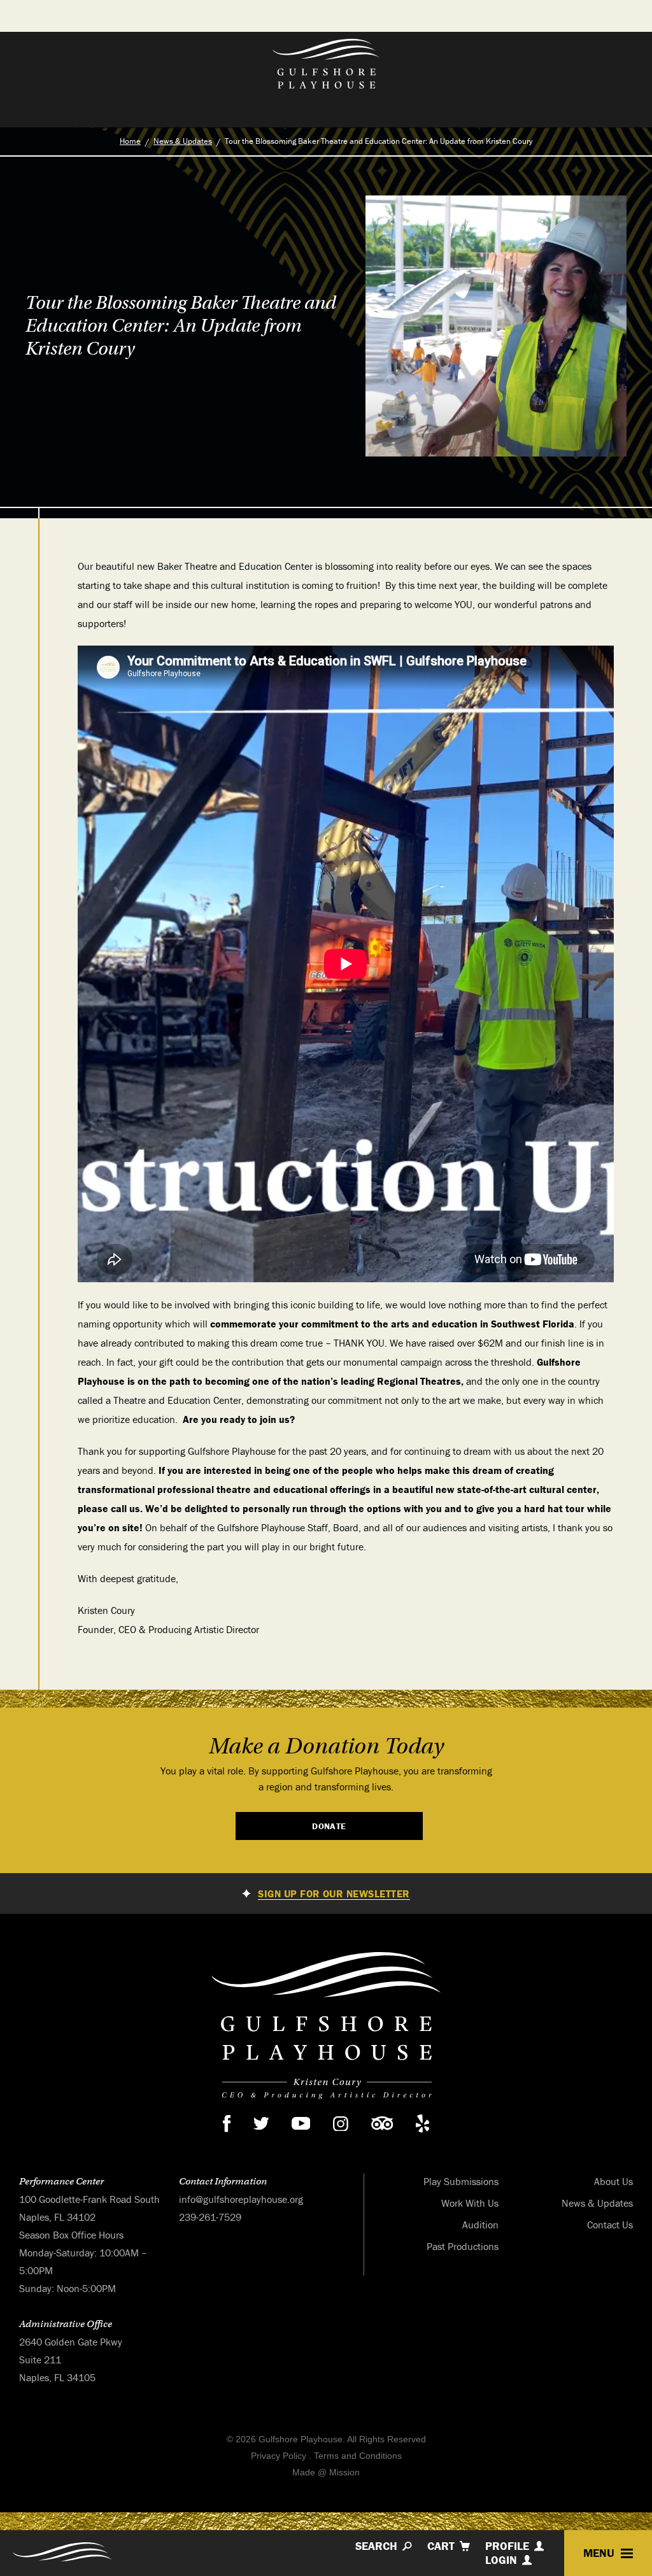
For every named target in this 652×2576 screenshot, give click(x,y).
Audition (480, 2225)
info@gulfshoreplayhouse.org (241, 2199)
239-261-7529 (210, 2217)
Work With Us (470, 2203)
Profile (507, 2546)
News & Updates (183, 141)
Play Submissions (461, 2181)
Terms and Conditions (358, 2456)
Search (376, 2546)
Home (130, 141)
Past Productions (463, 2246)
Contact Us (610, 2225)
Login (501, 2560)
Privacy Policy (279, 2456)
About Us (613, 2181)
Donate (329, 1826)
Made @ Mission (326, 2472)
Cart (441, 2546)
